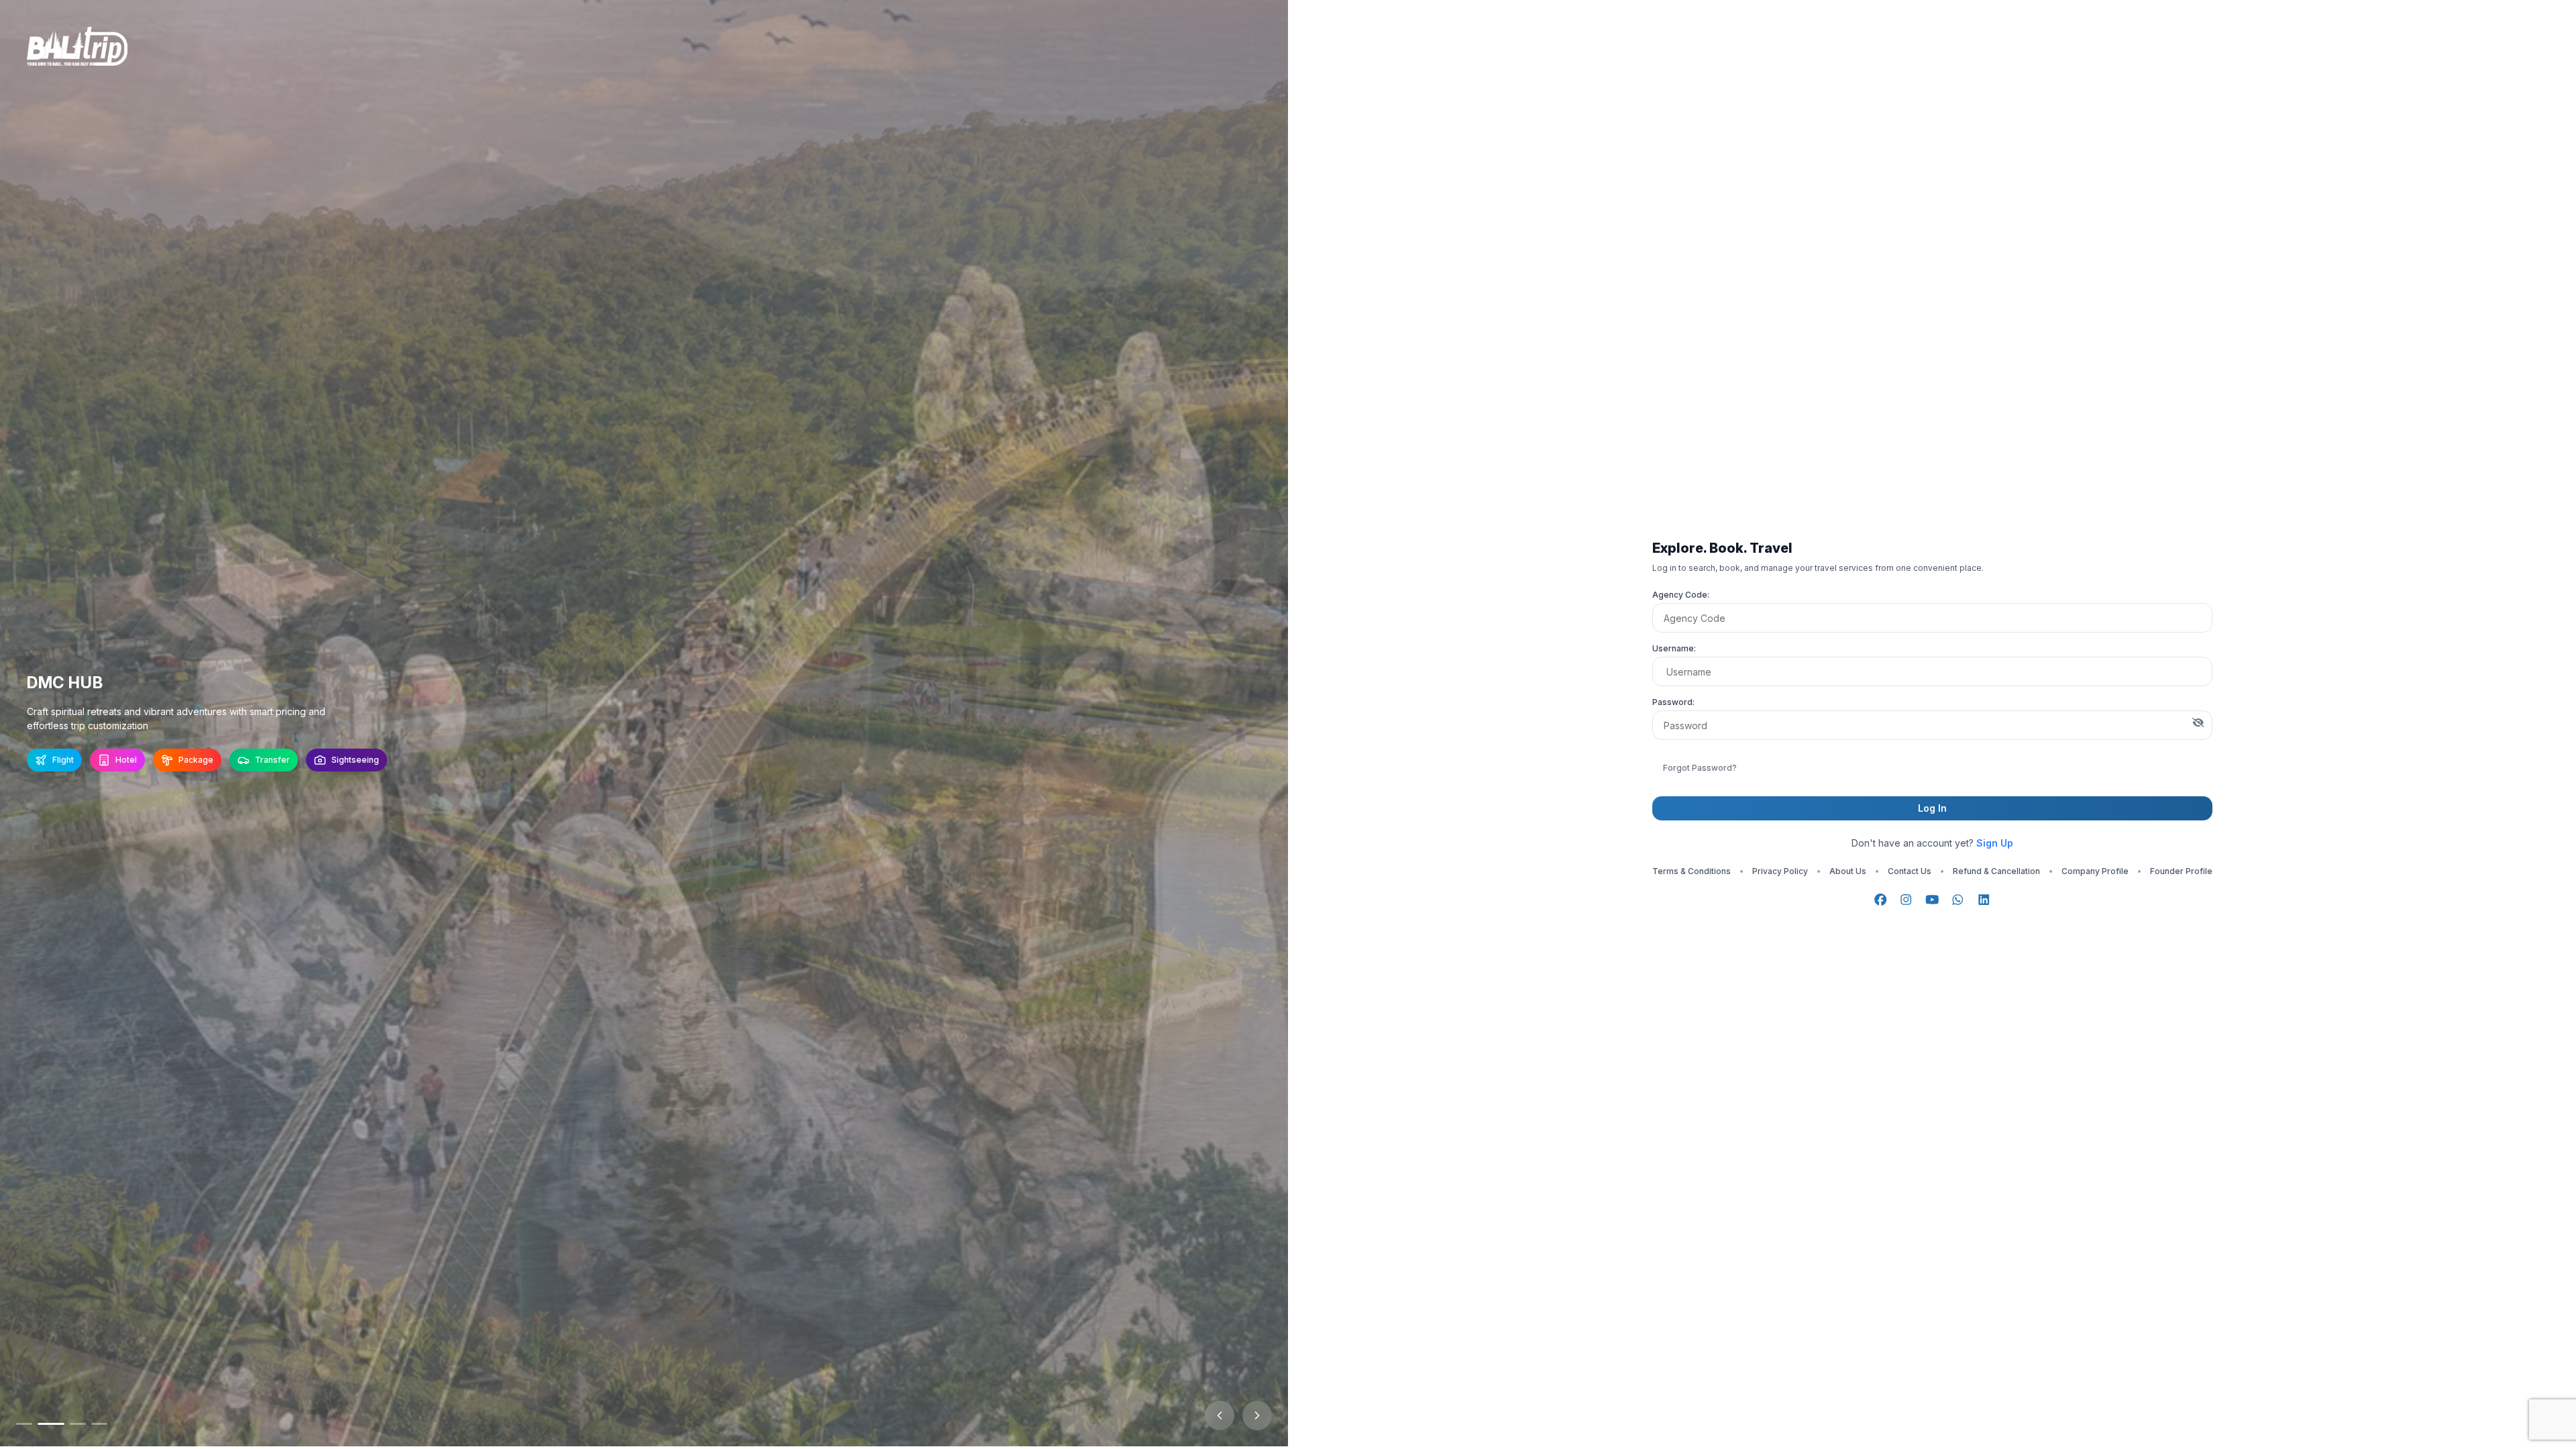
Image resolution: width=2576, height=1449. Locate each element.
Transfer (272, 760)
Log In (1932, 808)
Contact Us (1910, 871)
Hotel (126, 760)
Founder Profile (2181, 871)
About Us (1848, 871)
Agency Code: (1681, 595)
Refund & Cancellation (1996, 871)
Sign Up (1995, 843)
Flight (63, 760)
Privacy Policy (1780, 871)
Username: (1674, 648)
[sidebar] (24, 1424)
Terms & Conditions (1692, 871)
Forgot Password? (1700, 768)
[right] (1257, 1415)
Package (196, 760)
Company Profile (2095, 871)
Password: (1673, 702)
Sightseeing (355, 760)
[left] (1220, 1415)
